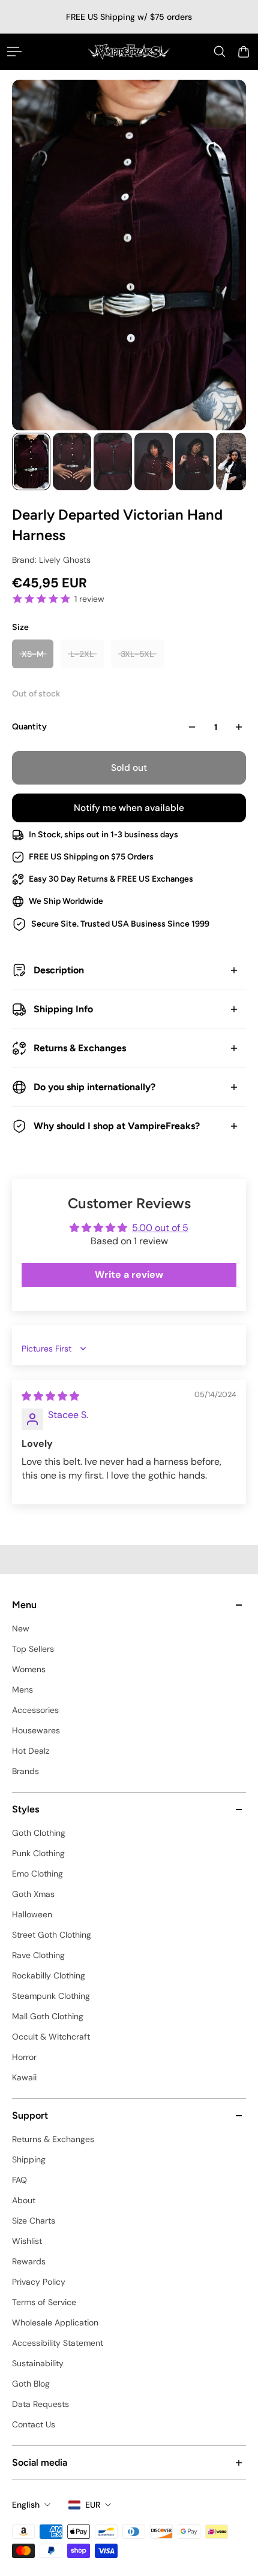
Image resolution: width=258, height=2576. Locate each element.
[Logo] (129, 52)
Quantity (29, 727)
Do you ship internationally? (94, 1087)
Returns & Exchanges (80, 1048)
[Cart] (244, 52)
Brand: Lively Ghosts (51, 560)
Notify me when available (129, 808)
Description (59, 970)
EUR (93, 2505)
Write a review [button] (129, 1275)
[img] (50, 1396)
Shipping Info (63, 1009)
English (26, 2505)
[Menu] (14, 52)
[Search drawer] (220, 52)
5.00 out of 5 (160, 1228)
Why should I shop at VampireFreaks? (117, 1126)
